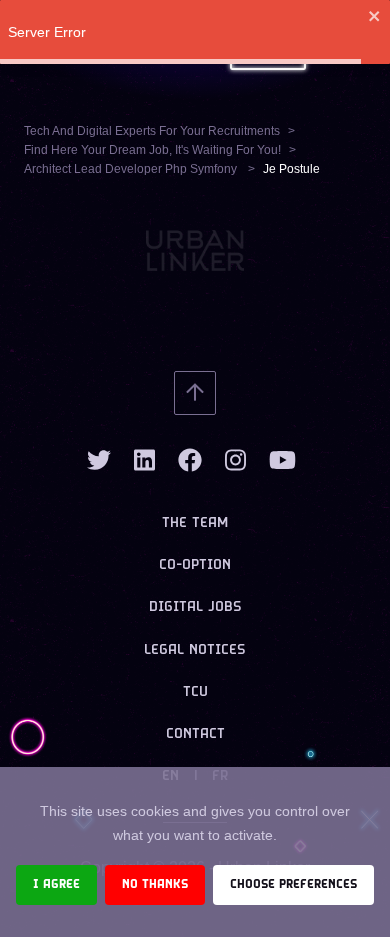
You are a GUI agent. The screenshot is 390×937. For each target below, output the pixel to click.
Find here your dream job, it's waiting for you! (152, 150)
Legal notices (195, 650)
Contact (195, 734)
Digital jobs (195, 607)
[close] (375, 16)
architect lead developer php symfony (132, 169)
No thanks (155, 884)
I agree (56, 884)
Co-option (195, 565)
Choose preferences (293, 884)
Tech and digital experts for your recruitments (152, 131)
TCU (195, 692)
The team (195, 523)
